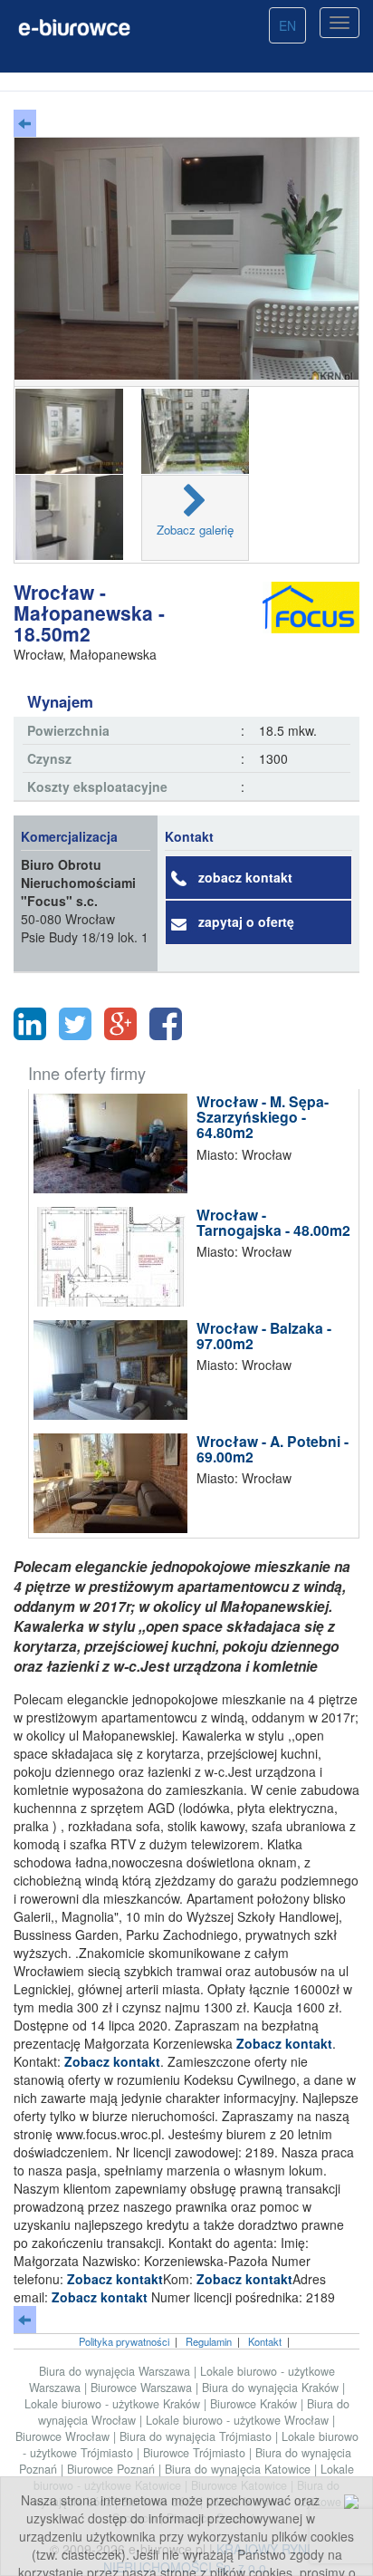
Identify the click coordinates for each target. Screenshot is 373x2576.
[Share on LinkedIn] (30, 1024)
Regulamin (209, 2341)
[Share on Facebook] (166, 1024)
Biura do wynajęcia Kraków (272, 2388)
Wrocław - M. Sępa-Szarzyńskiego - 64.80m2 (263, 1117)
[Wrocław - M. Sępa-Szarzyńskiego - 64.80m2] (115, 1143)
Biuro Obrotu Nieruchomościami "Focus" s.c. (78, 883)
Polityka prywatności (124, 2341)
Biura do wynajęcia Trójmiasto (197, 2436)
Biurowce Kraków (255, 2404)
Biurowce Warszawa (143, 2388)
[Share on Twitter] (75, 1024)
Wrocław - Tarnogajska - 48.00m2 (273, 1223)
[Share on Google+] (120, 1024)
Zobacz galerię (195, 530)
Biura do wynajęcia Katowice (239, 2469)
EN (287, 25)
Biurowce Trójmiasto (196, 2453)
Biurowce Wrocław (64, 2436)
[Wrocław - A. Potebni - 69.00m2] (115, 1483)
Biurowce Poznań (113, 2469)
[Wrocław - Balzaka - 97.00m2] (115, 1370)
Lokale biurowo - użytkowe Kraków (114, 2404)
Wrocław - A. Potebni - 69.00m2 (273, 1449)
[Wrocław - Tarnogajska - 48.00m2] (115, 1257)
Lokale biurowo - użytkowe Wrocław (239, 2420)
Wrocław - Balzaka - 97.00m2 (264, 1336)
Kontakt (265, 2341)
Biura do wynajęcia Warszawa (116, 2371)
